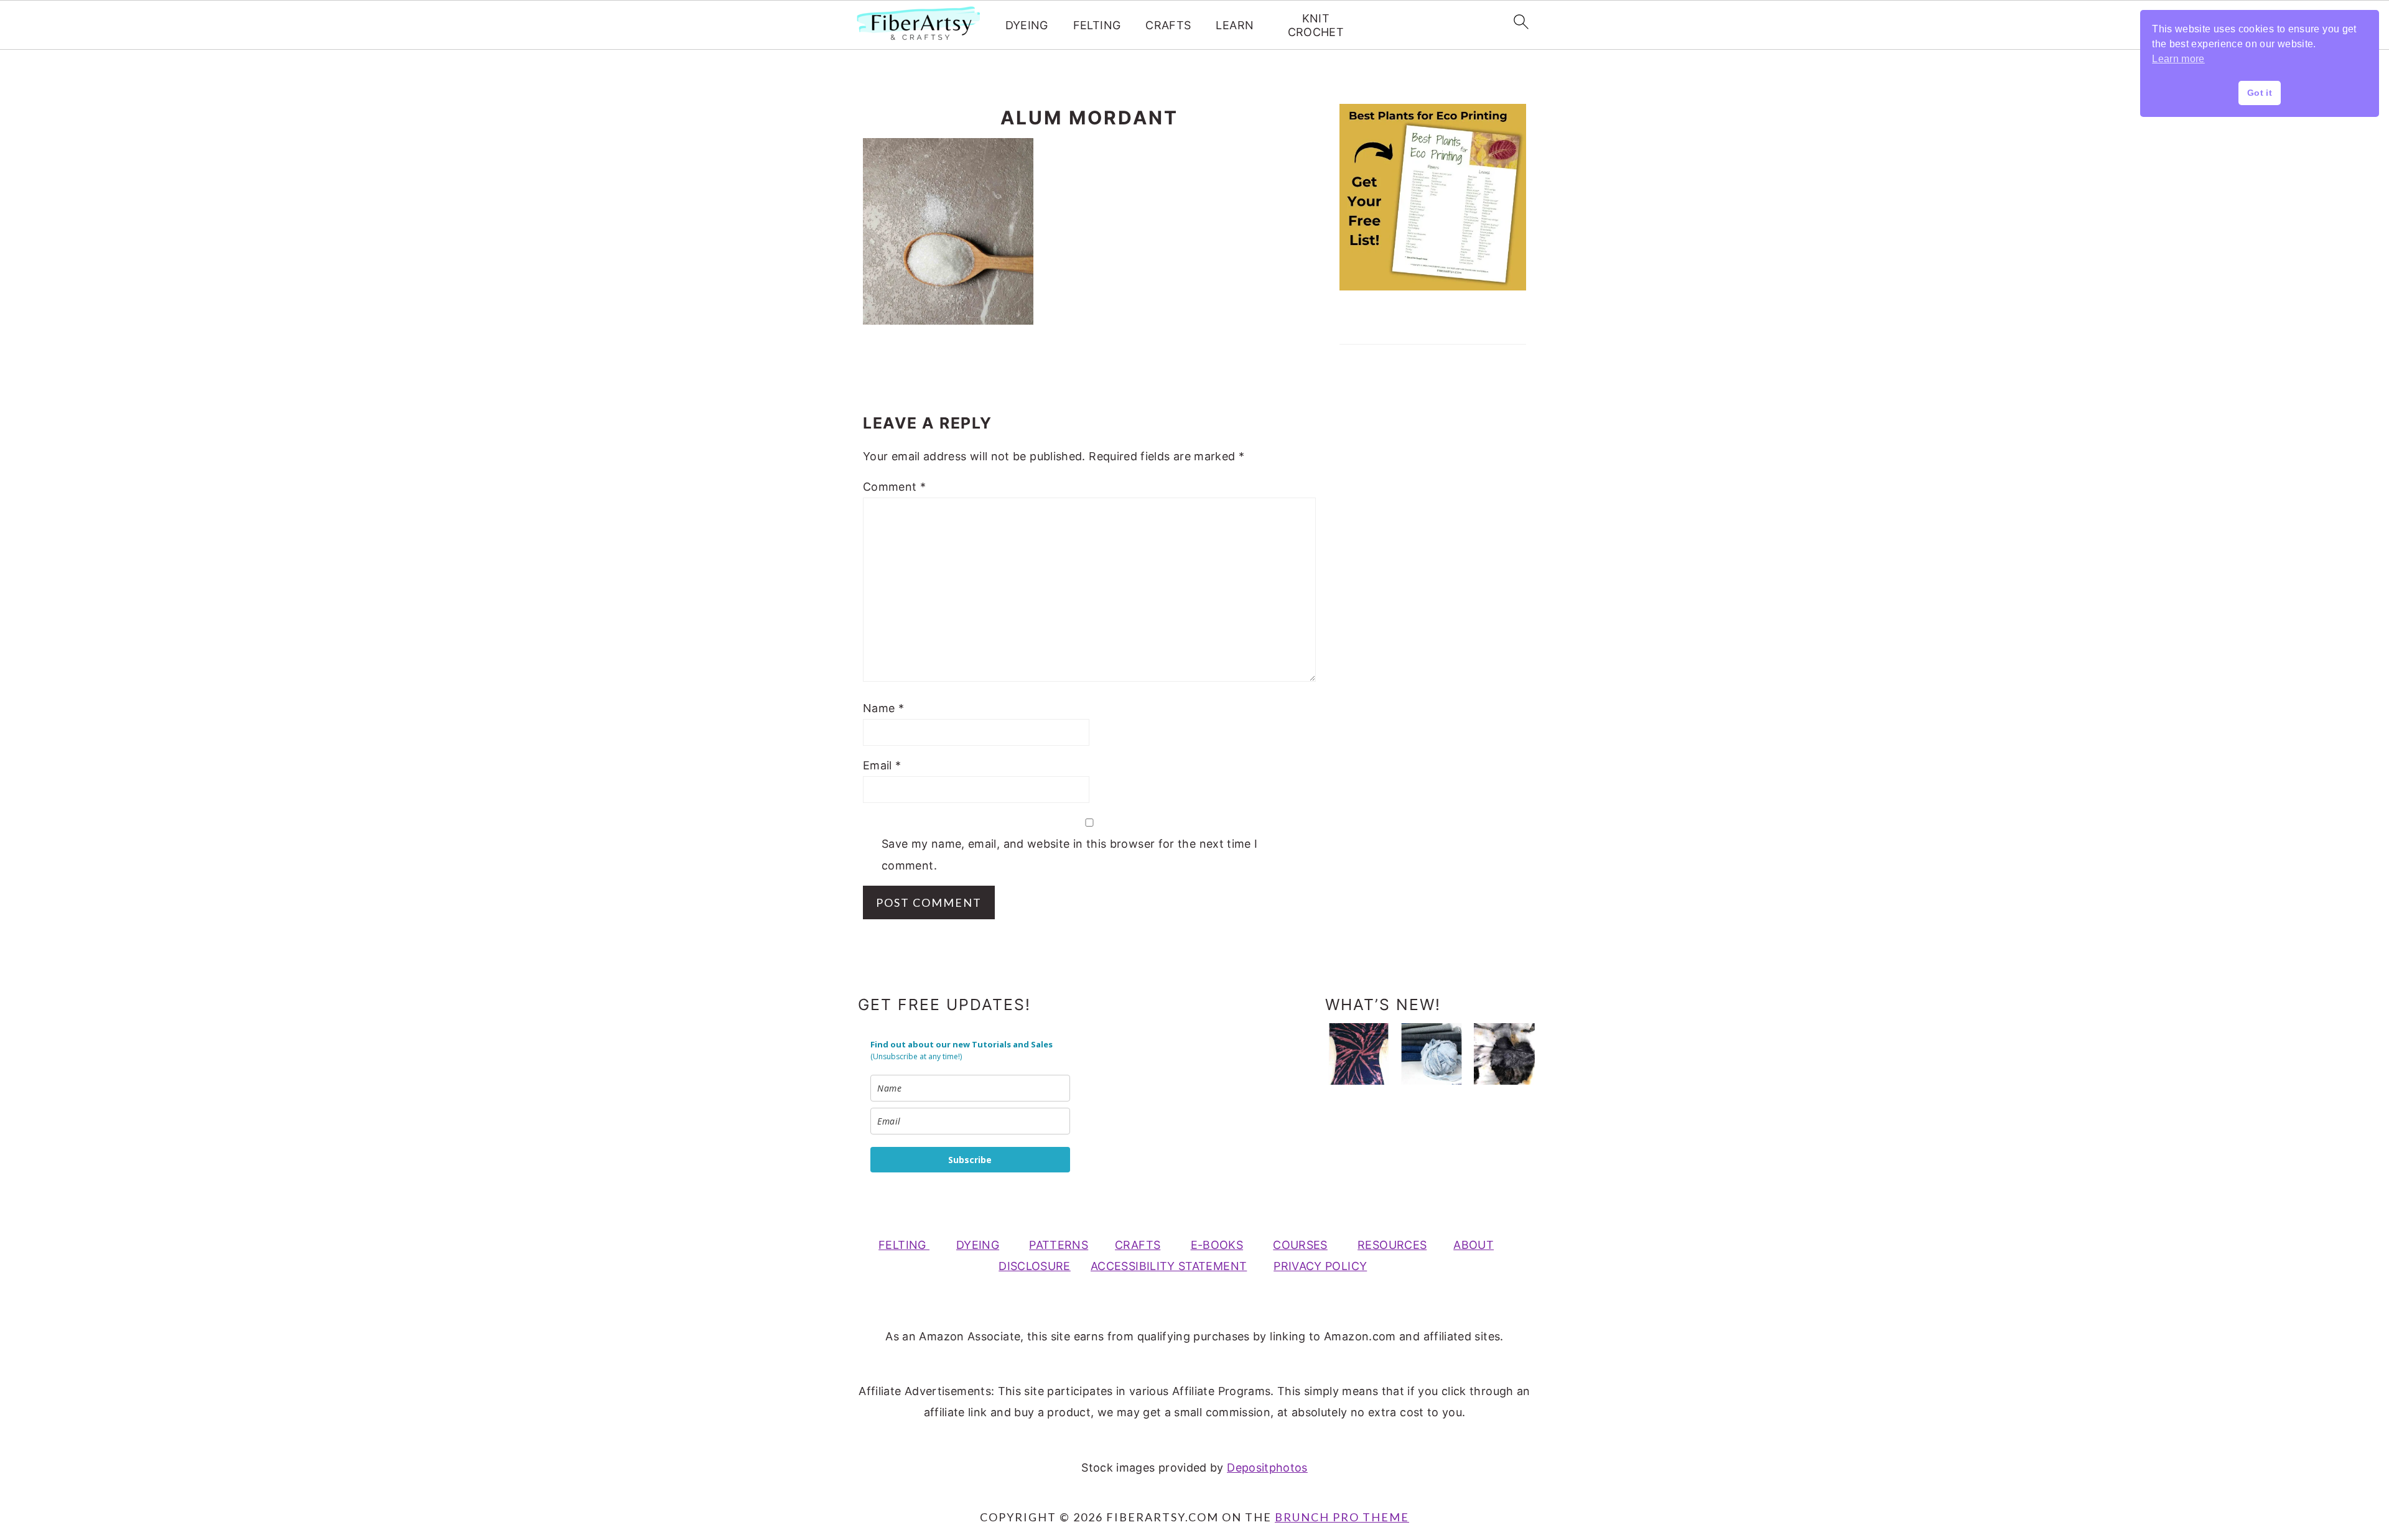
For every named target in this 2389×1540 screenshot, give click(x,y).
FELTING (1097, 25)
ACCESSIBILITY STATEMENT (1169, 1266)
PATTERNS (1059, 1245)
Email (882, 765)
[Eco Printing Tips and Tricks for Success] (1504, 1054)
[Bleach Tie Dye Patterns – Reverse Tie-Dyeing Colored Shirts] (1359, 1054)
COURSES (1300, 1245)
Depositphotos (1267, 1468)
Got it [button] (2260, 93)
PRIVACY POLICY (1320, 1266)
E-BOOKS (1217, 1245)
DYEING (1027, 25)
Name (883, 708)
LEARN (1235, 25)
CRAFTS (1168, 25)
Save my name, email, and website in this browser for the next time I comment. (1069, 854)
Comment (894, 487)
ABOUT (1474, 1245)
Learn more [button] (2178, 59)
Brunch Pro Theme (1342, 1517)
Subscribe (970, 1160)
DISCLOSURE (1035, 1266)
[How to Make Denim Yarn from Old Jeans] (1432, 1054)
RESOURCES (1392, 1245)
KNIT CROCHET (1316, 25)
